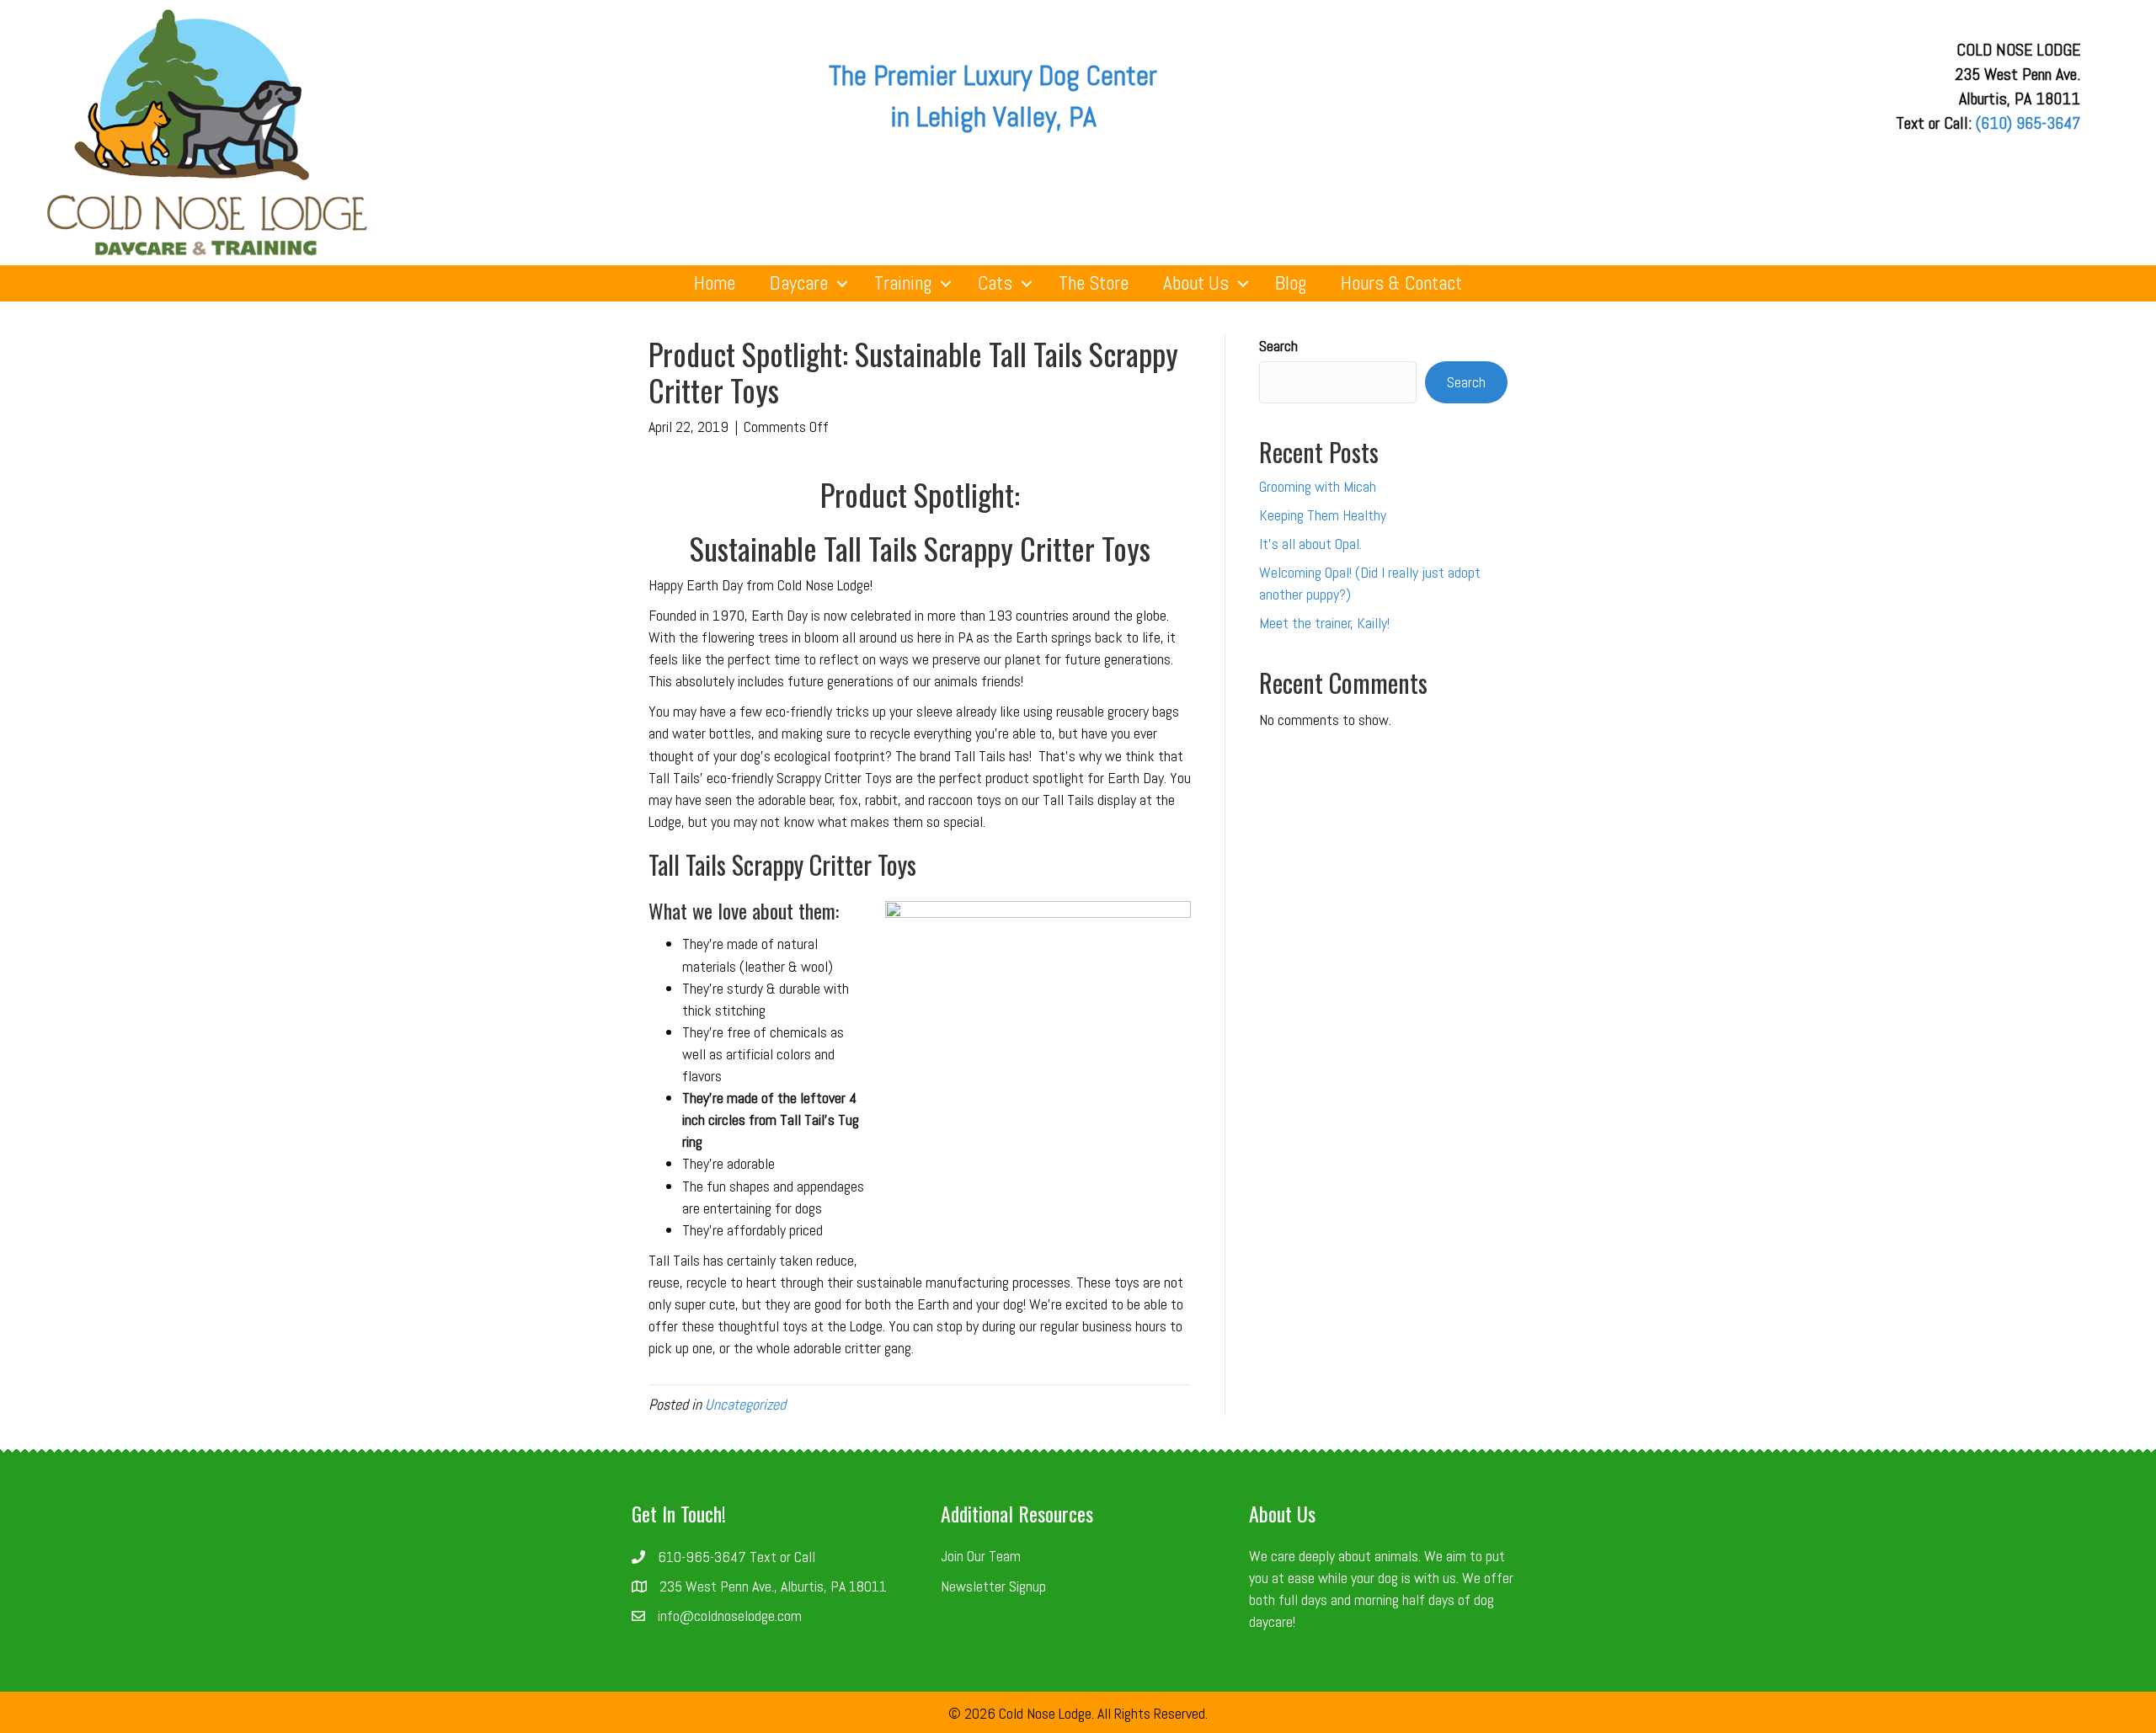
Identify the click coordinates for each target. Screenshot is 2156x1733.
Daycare (799, 283)
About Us (1196, 283)
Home (715, 283)
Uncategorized (745, 1404)
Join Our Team (981, 1556)
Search (1278, 346)
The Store (1094, 283)
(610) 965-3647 (2028, 123)
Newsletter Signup (993, 1586)
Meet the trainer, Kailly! (1324, 623)
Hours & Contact (1401, 283)
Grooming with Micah (1318, 486)
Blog (1291, 283)
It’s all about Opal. (1310, 544)
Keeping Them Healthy (1323, 515)
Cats (995, 283)
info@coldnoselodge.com (730, 1616)
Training (903, 283)
